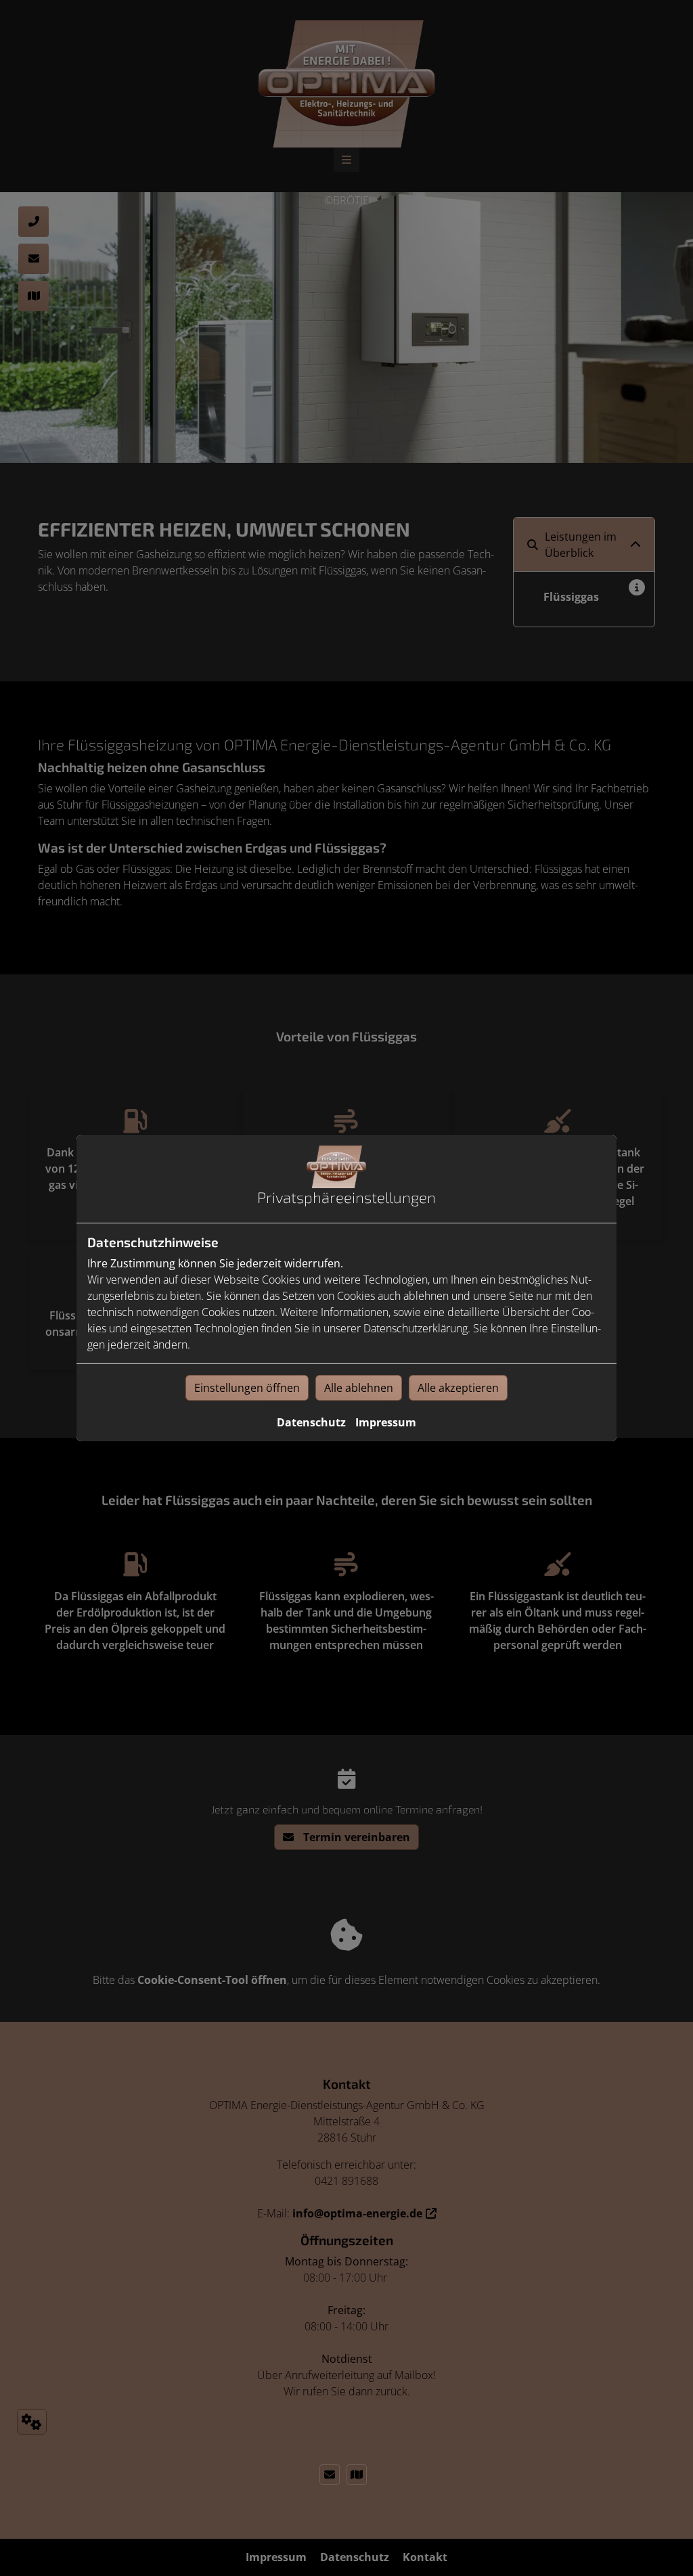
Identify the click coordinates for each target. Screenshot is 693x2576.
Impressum (386, 1422)
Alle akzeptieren (458, 1388)
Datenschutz (311, 1422)
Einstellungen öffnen (247, 1388)
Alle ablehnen (359, 1388)
